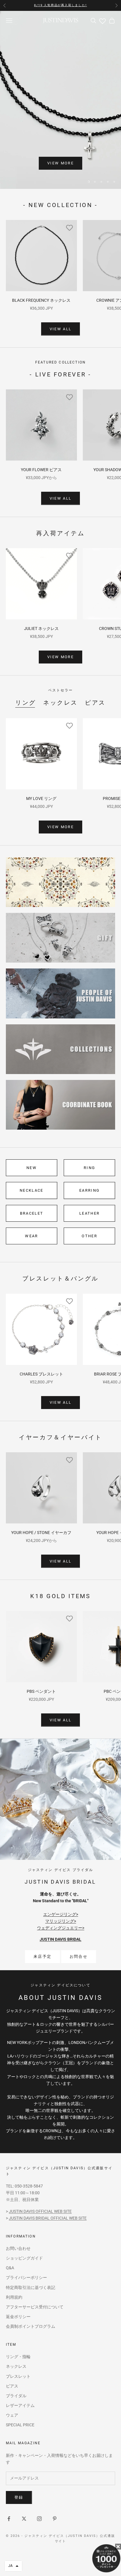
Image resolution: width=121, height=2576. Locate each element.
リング (26, 703)
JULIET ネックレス (41, 628)
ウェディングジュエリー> (61, 1928)
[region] (60, 100)
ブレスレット (18, 2376)
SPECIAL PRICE (20, 2425)
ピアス (95, 703)
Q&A (10, 2268)
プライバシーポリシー (26, 2277)
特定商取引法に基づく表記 (31, 2287)
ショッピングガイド (24, 2258)
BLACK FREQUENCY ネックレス (41, 300)
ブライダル (16, 2396)
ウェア (12, 2415)
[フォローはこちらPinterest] (55, 2519)
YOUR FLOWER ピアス (41, 470)
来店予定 (42, 1956)
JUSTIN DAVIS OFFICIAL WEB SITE (40, 2211)
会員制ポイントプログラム (31, 2326)
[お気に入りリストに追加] (70, 227)
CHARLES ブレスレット (41, 1374)
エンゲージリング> (61, 1914)
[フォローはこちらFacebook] (9, 2519)
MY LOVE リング (41, 798)
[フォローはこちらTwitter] (24, 2519)
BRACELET (32, 1213)
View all (61, 329)
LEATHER (89, 1213)
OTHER (89, 1236)
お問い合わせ (18, 2248)
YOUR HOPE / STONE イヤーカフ (41, 1533)
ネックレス (60, 703)
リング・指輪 (18, 2357)
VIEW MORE (60, 163)
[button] (13, 2566)
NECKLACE (32, 1190)
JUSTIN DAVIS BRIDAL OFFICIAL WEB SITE (48, 2218)
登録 (19, 2497)
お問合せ (79, 1956)
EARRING (89, 1190)
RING (89, 1168)
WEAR (31, 1236)
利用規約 (14, 2297)
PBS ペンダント (41, 1691)
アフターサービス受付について (35, 2307)
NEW (32, 1168)
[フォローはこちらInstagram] (39, 2519)
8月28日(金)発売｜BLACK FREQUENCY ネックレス (60, 5)
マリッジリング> (61, 1921)
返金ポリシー (18, 2317)
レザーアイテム (20, 2405)
